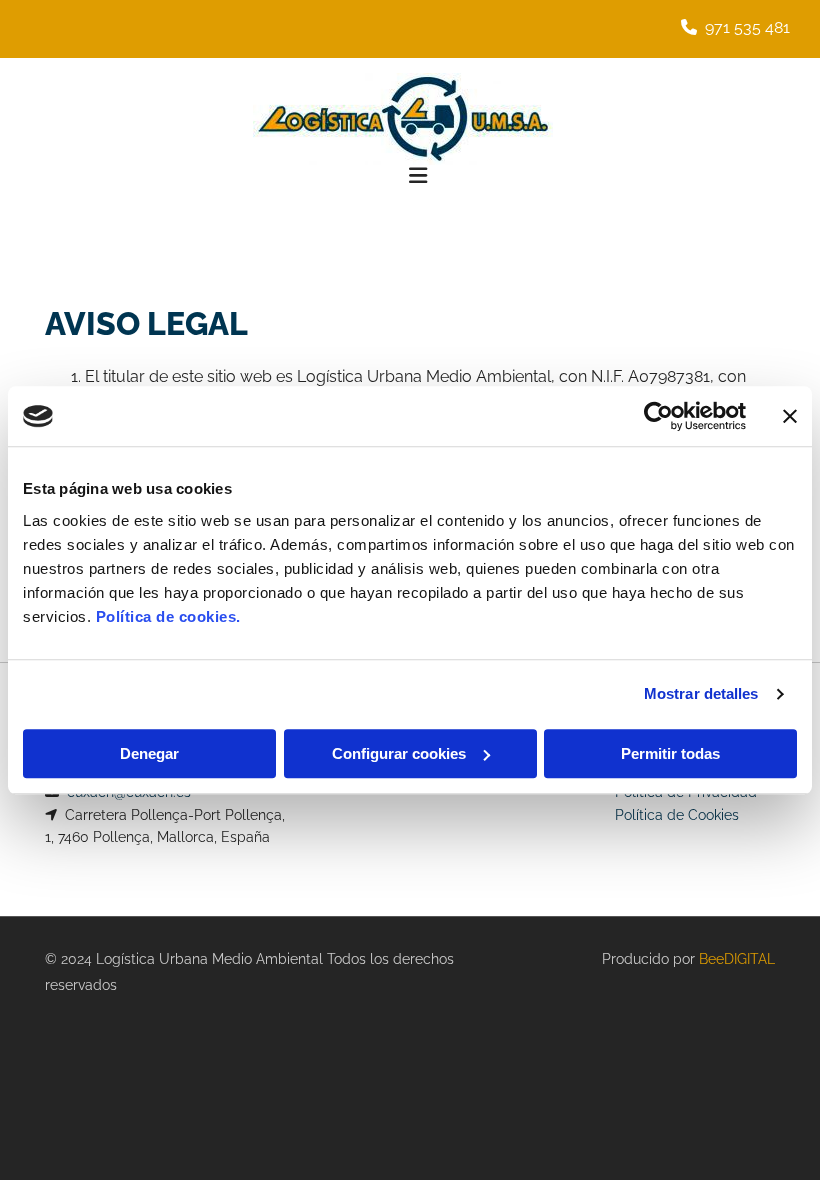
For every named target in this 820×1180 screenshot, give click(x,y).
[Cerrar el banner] (790, 416)
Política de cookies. (168, 616)
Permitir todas (670, 753)
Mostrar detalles (701, 693)
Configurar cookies (399, 753)
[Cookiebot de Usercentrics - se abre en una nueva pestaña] (658, 416)
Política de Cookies (677, 815)
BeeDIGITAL (737, 959)
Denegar (149, 753)
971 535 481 (747, 27)
